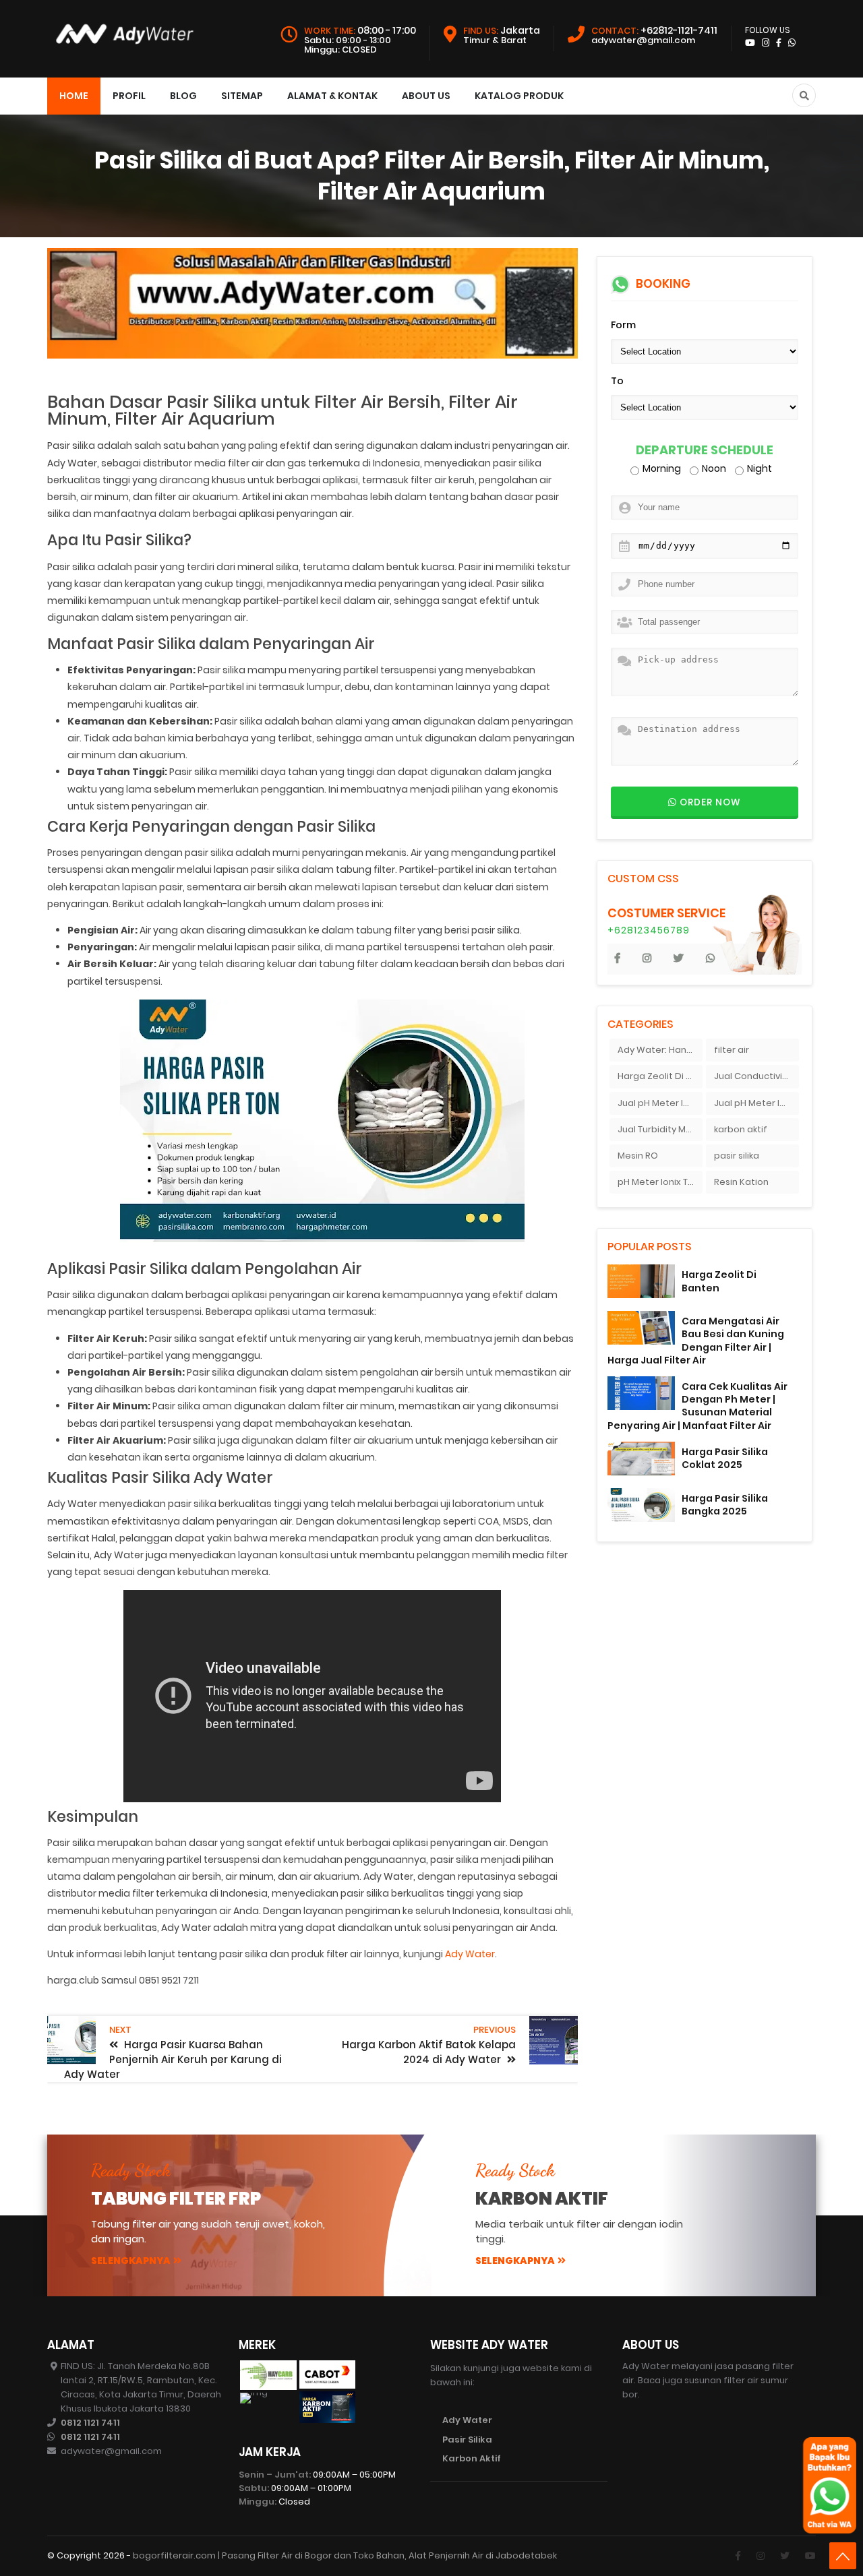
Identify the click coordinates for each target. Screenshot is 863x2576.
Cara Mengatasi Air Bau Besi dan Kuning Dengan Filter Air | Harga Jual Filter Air (696, 1341)
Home (74, 96)
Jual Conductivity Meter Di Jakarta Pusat (756, 1076)
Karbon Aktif (472, 2458)
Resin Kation (741, 1182)
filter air (732, 1050)
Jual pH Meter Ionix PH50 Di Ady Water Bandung (756, 1103)
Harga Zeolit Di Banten (660, 1076)
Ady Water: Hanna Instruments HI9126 (660, 1050)
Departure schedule (705, 451)
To (617, 381)
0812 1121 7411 (90, 2423)
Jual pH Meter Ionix (659, 1103)
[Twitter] (785, 2556)
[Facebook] (738, 2556)
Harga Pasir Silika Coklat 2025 (725, 1458)
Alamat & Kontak (332, 96)
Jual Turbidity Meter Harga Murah (660, 1129)
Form (623, 325)
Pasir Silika (467, 2440)
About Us (426, 96)
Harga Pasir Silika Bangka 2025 (725, 1505)
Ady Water (470, 1954)
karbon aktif (741, 1129)
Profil (129, 96)
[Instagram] (761, 2556)
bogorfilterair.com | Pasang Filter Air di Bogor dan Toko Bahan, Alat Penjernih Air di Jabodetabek (345, 2555)
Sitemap (242, 96)
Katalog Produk (519, 96)
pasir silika (737, 1156)
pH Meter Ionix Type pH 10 (660, 1182)
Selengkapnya (131, 2261)
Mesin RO (638, 1156)
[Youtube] (810, 2556)
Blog (183, 96)
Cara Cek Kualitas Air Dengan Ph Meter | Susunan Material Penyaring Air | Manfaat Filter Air (697, 1406)
